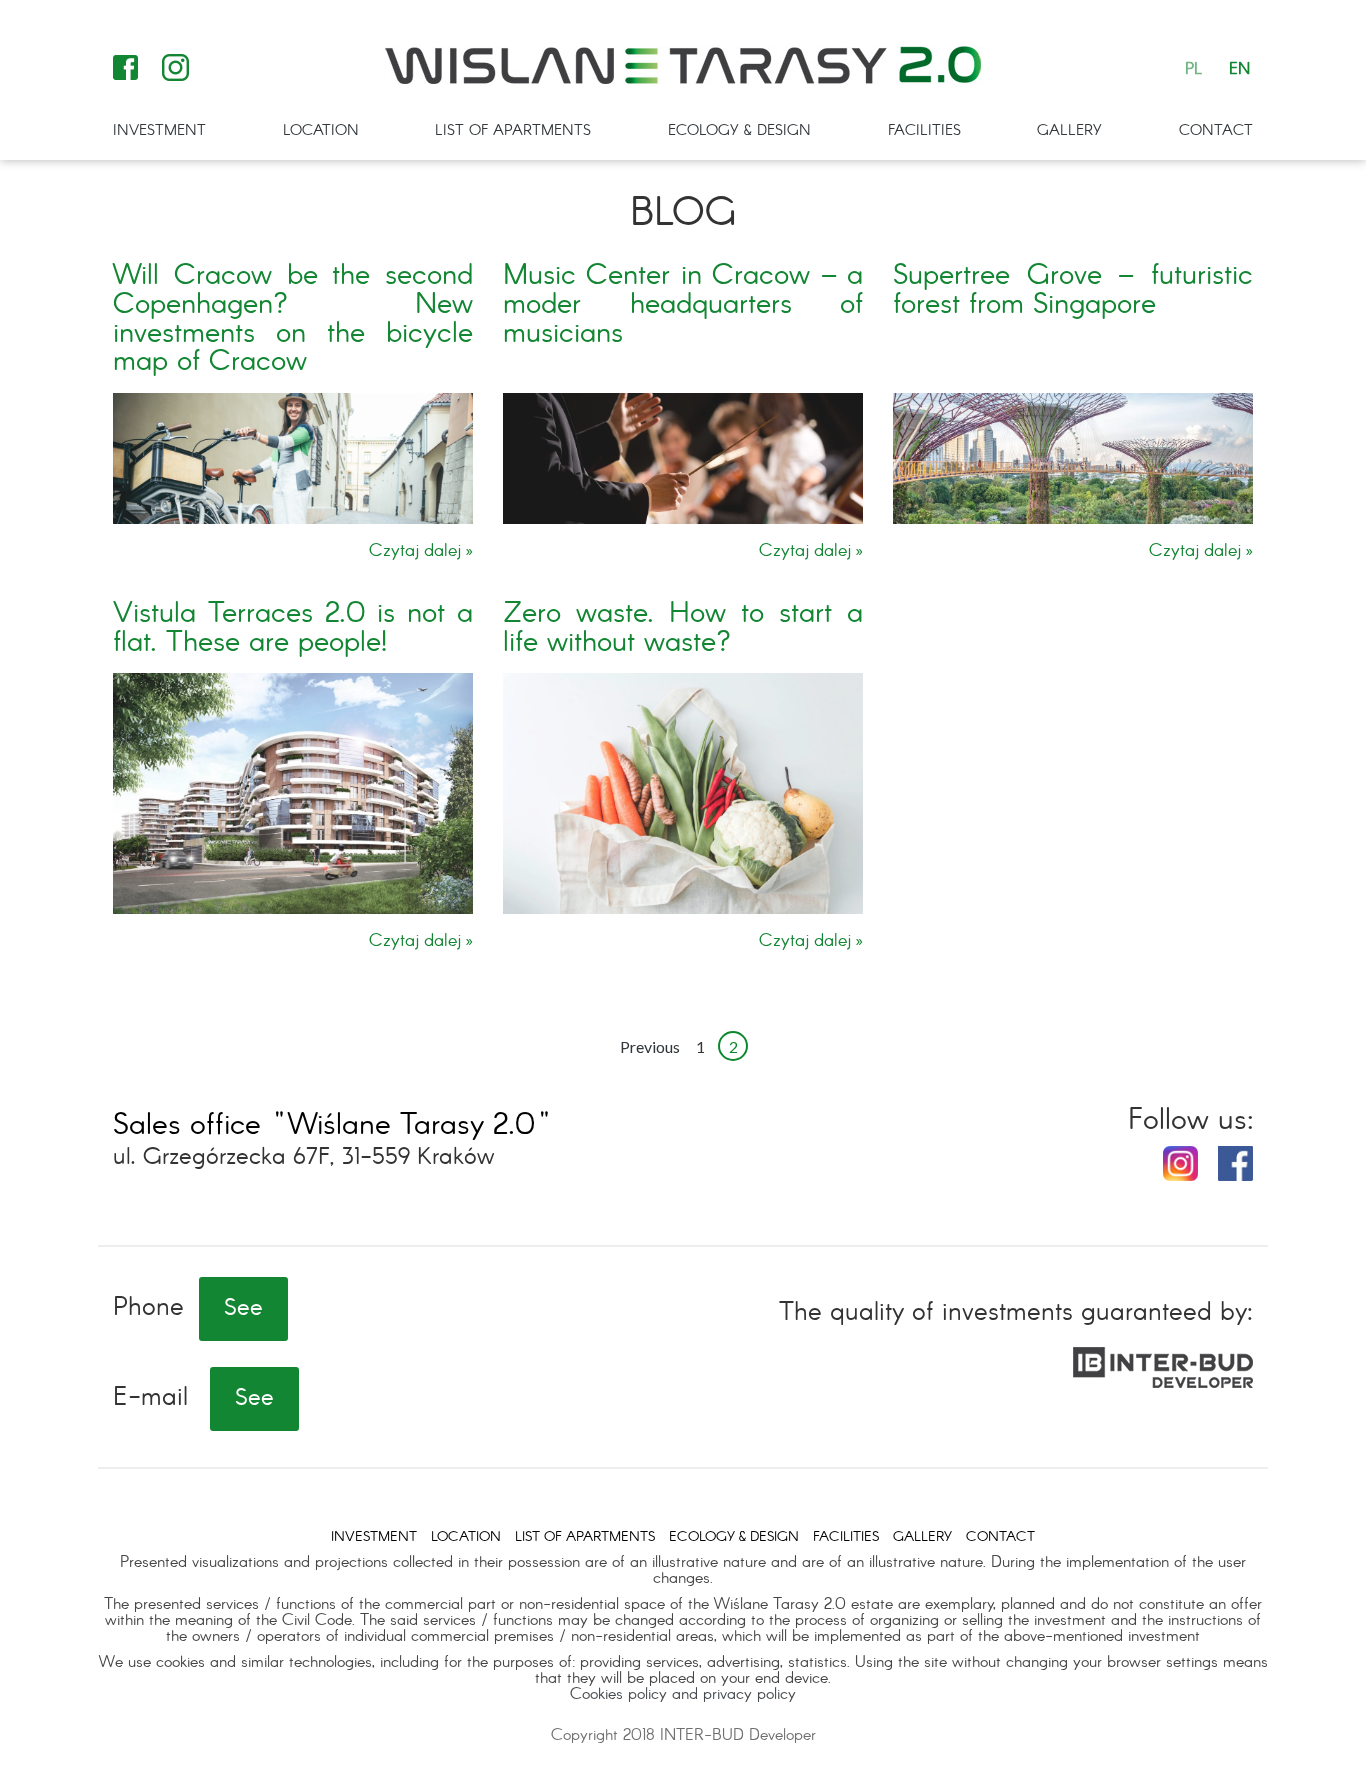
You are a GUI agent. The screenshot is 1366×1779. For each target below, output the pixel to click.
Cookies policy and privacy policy (683, 1694)
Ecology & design (739, 131)
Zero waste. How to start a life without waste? (683, 629)
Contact (1216, 131)
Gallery (1069, 131)
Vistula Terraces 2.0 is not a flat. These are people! (293, 629)
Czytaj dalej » (421, 552)
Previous (650, 1046)
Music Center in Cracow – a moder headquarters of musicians (683, 305)
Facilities (924, 131)
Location (321, 131)
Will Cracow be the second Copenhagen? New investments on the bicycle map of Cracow (293, 319)
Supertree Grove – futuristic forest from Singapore (1073, 291)
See (243, 1309)
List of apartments (513, 131)
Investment (159, 131)
